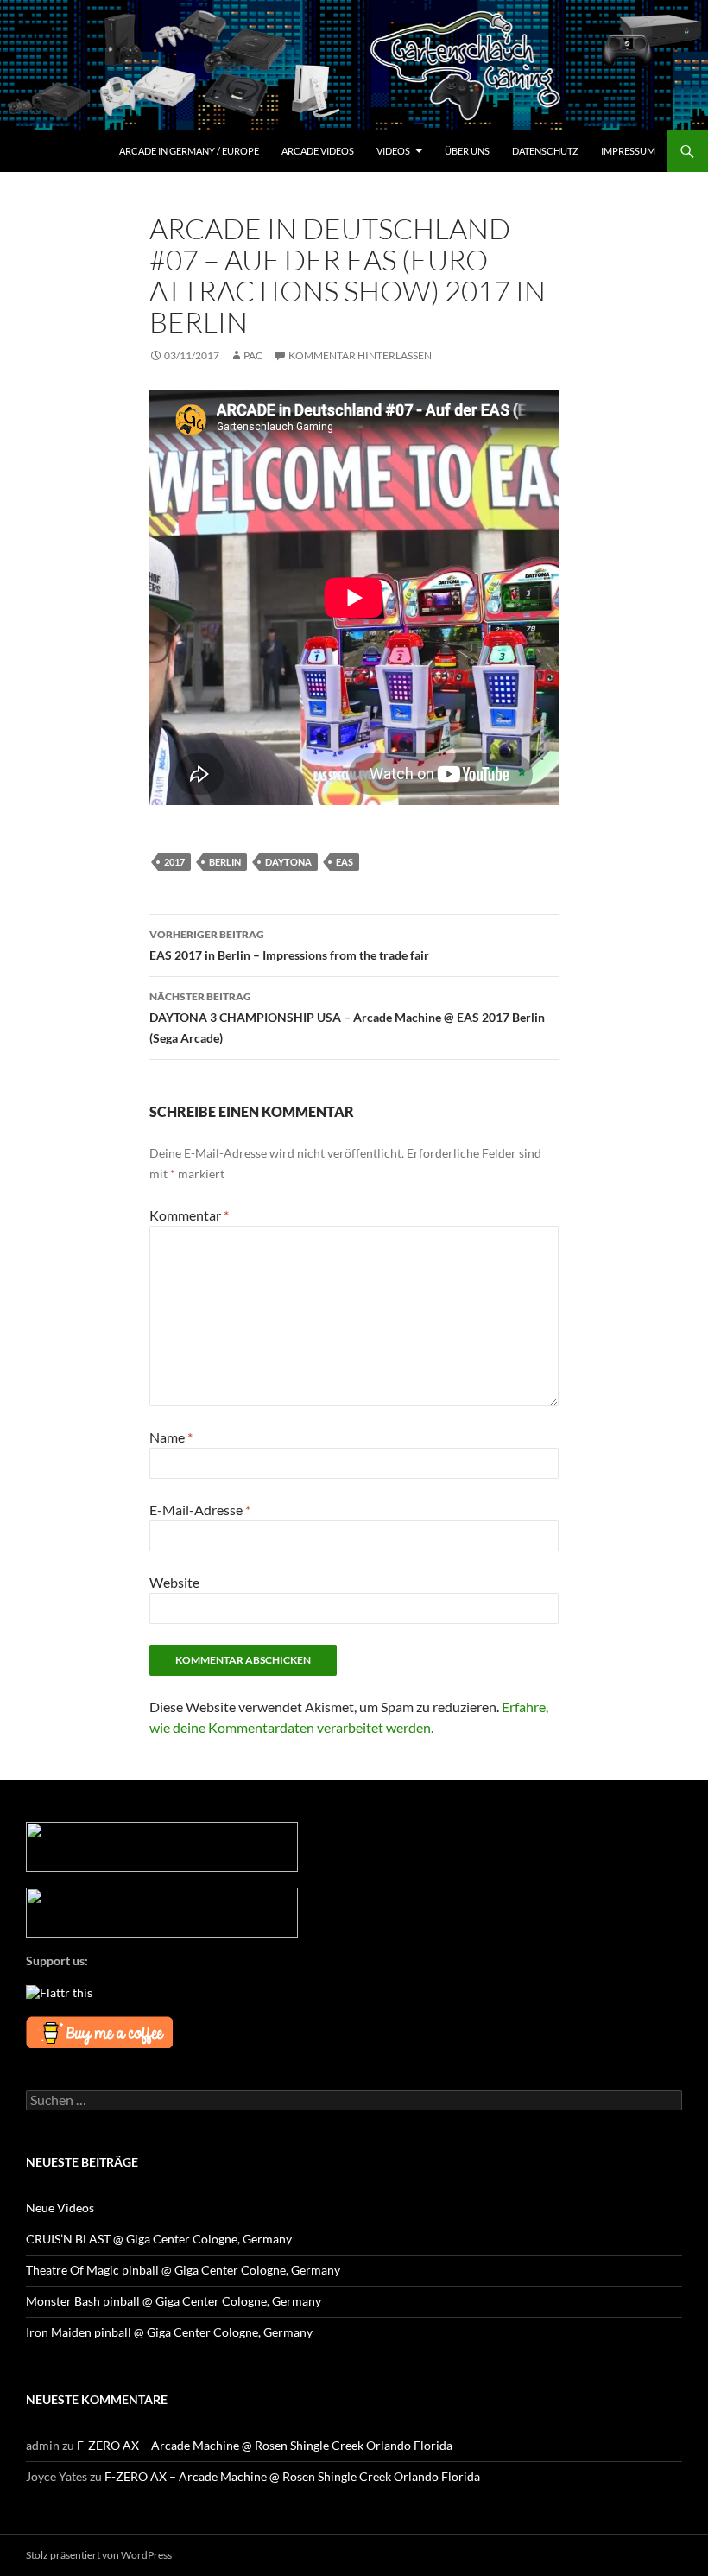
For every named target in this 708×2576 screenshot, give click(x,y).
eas (345, 862)
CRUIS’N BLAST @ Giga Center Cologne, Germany (159, 2239)
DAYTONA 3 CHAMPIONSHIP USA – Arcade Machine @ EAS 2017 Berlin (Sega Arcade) (347, 1018)
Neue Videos (60, 2208)
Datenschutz (545, 151)
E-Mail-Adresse (200, 1510)
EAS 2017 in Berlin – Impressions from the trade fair (289, 945)
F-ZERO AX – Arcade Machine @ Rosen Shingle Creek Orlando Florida (265, 2445)
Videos (393, 151)
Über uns (467, 151)
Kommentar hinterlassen (360, 355)
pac (253, 355)
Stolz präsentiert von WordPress (99, 2555)
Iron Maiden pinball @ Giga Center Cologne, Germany (169, 2332)
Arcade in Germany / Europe (189, 151)
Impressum (628, 151)
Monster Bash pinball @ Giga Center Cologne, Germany (174, 2301)
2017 (174, 862)
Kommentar (189, 1215)
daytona (288, 862)
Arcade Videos (318, 151)
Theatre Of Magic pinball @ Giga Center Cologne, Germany (183, 2270)
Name (171, 1437)
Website (174, 1582)
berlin (225, 862)
